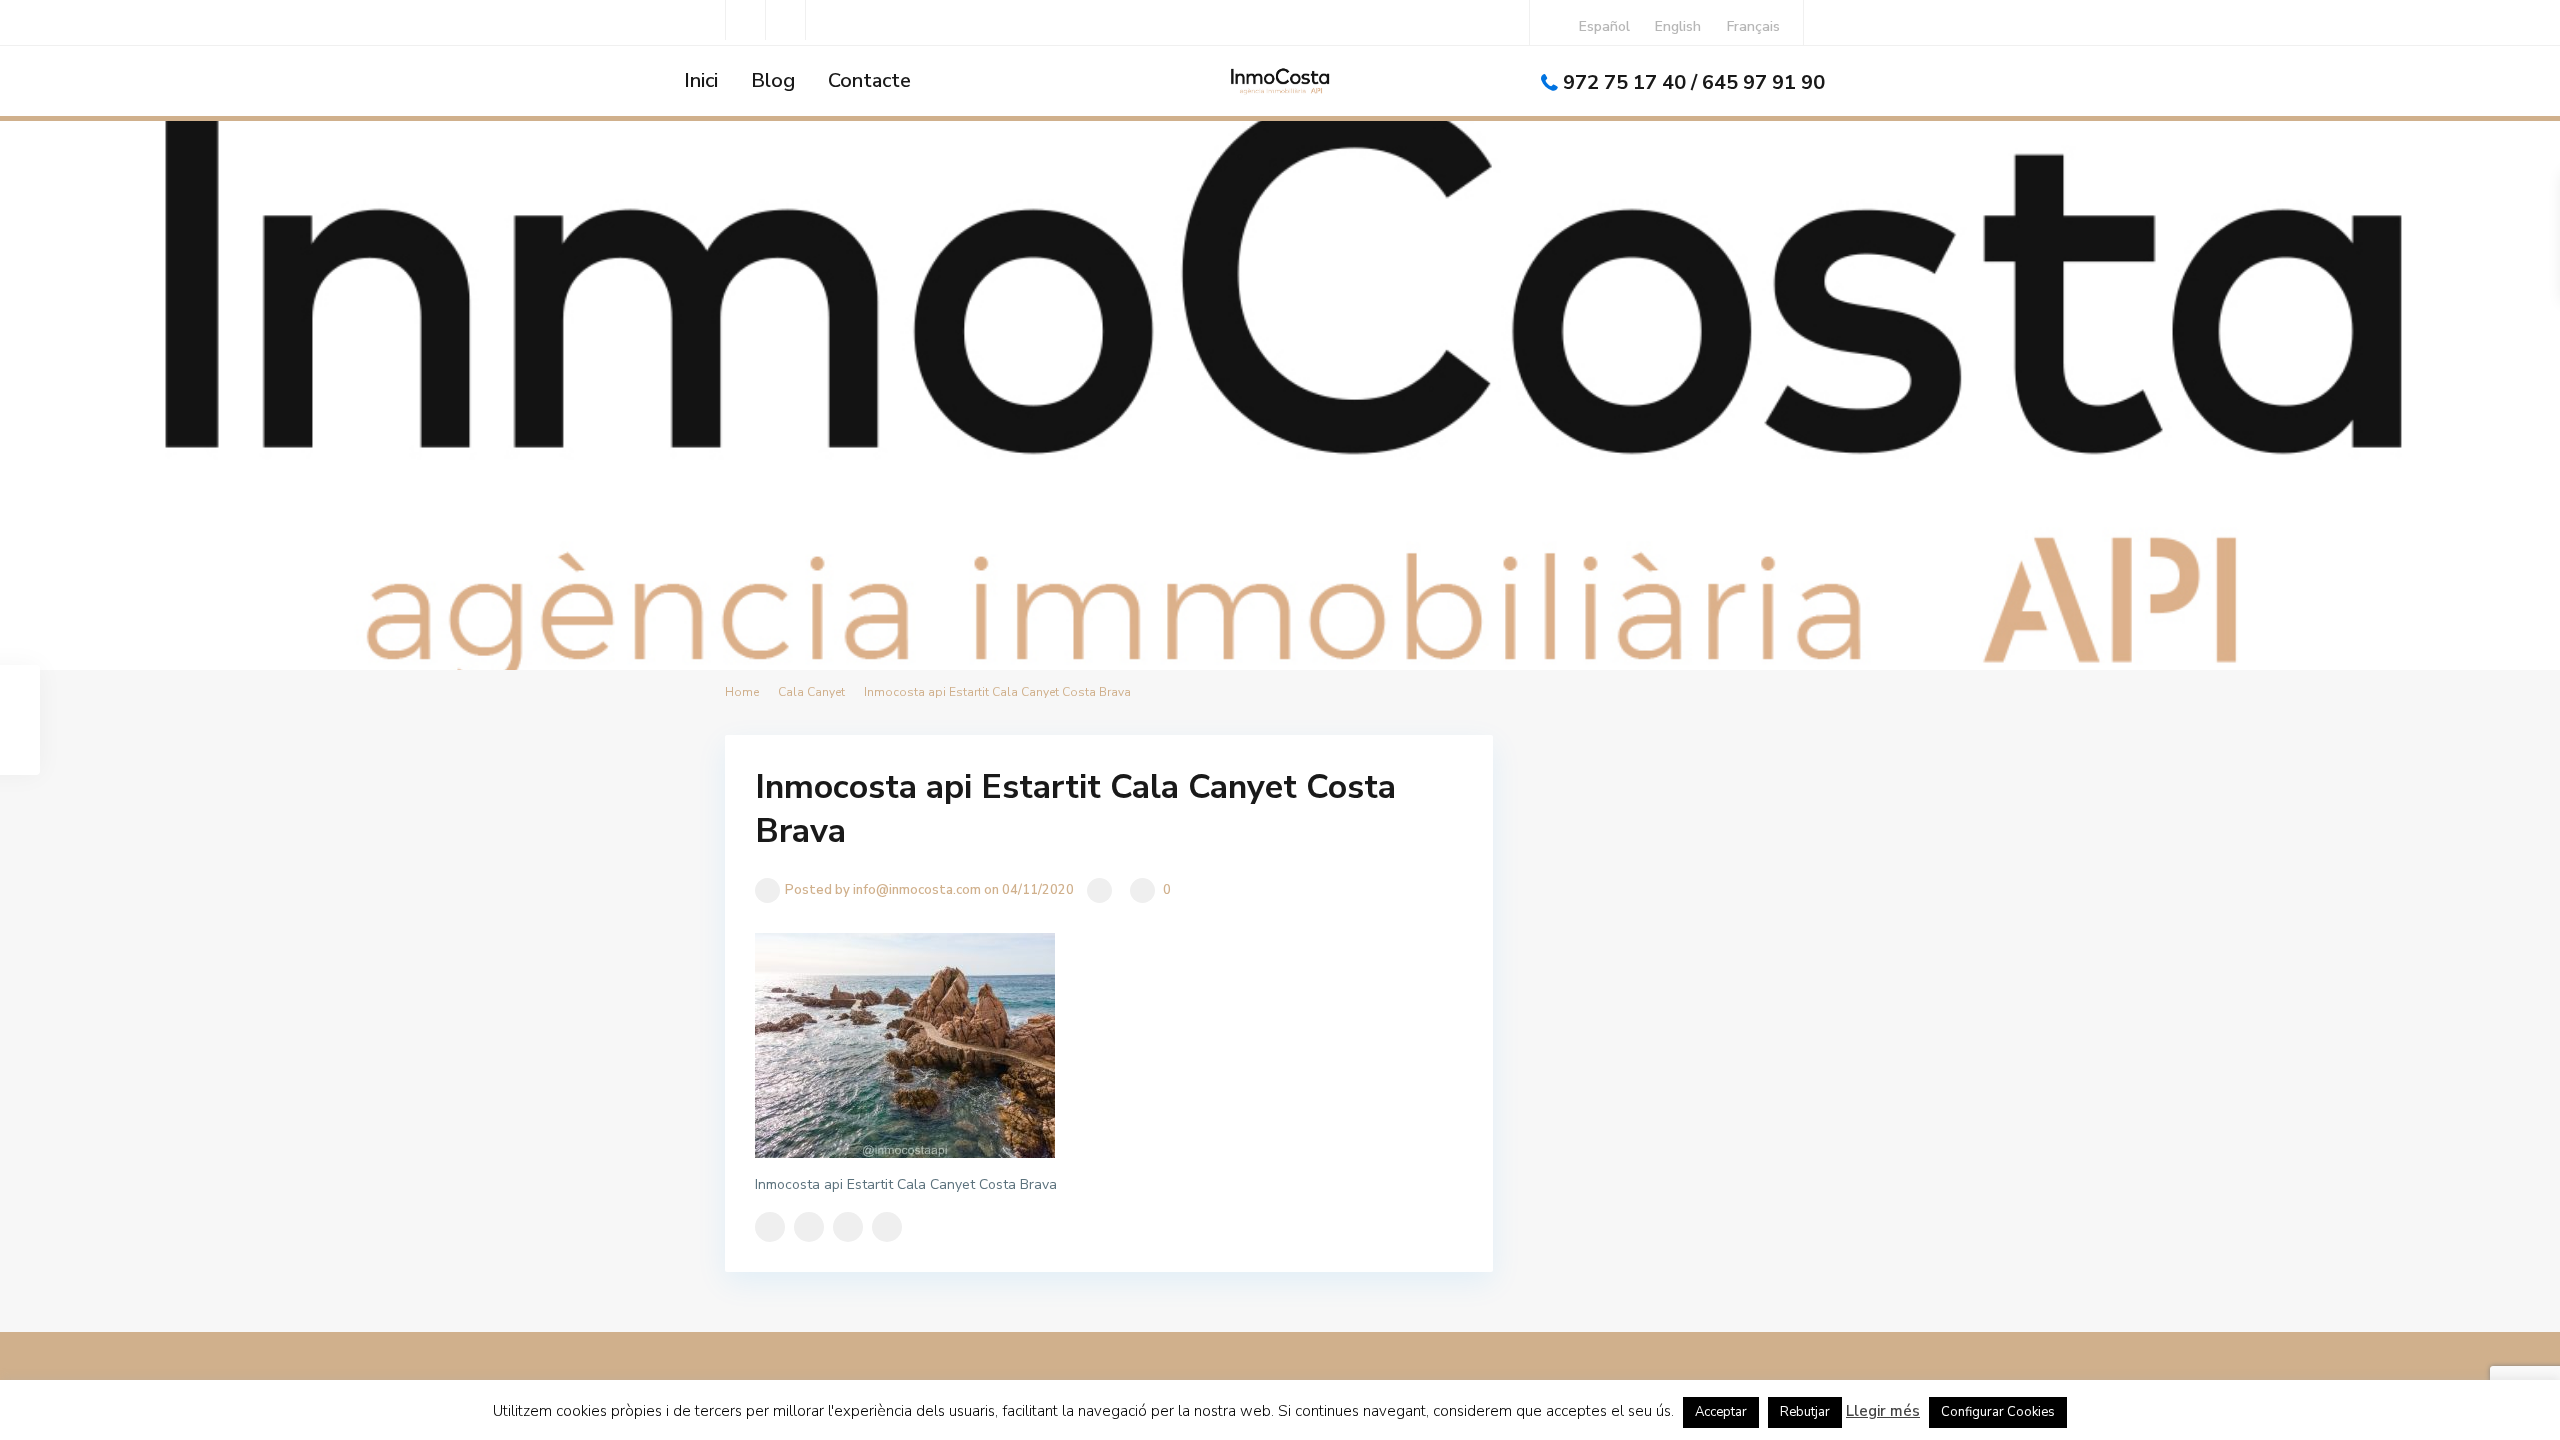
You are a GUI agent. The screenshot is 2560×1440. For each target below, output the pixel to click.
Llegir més (1883, 1411)
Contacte (869, 80)
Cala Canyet (811, 692)
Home (742, 692)
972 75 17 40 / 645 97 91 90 (1694, 82)
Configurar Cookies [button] (1998, 1412)
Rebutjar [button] (1805, 1412)
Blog (773, 80)
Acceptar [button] (1721, 1412)
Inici (701, 80)
